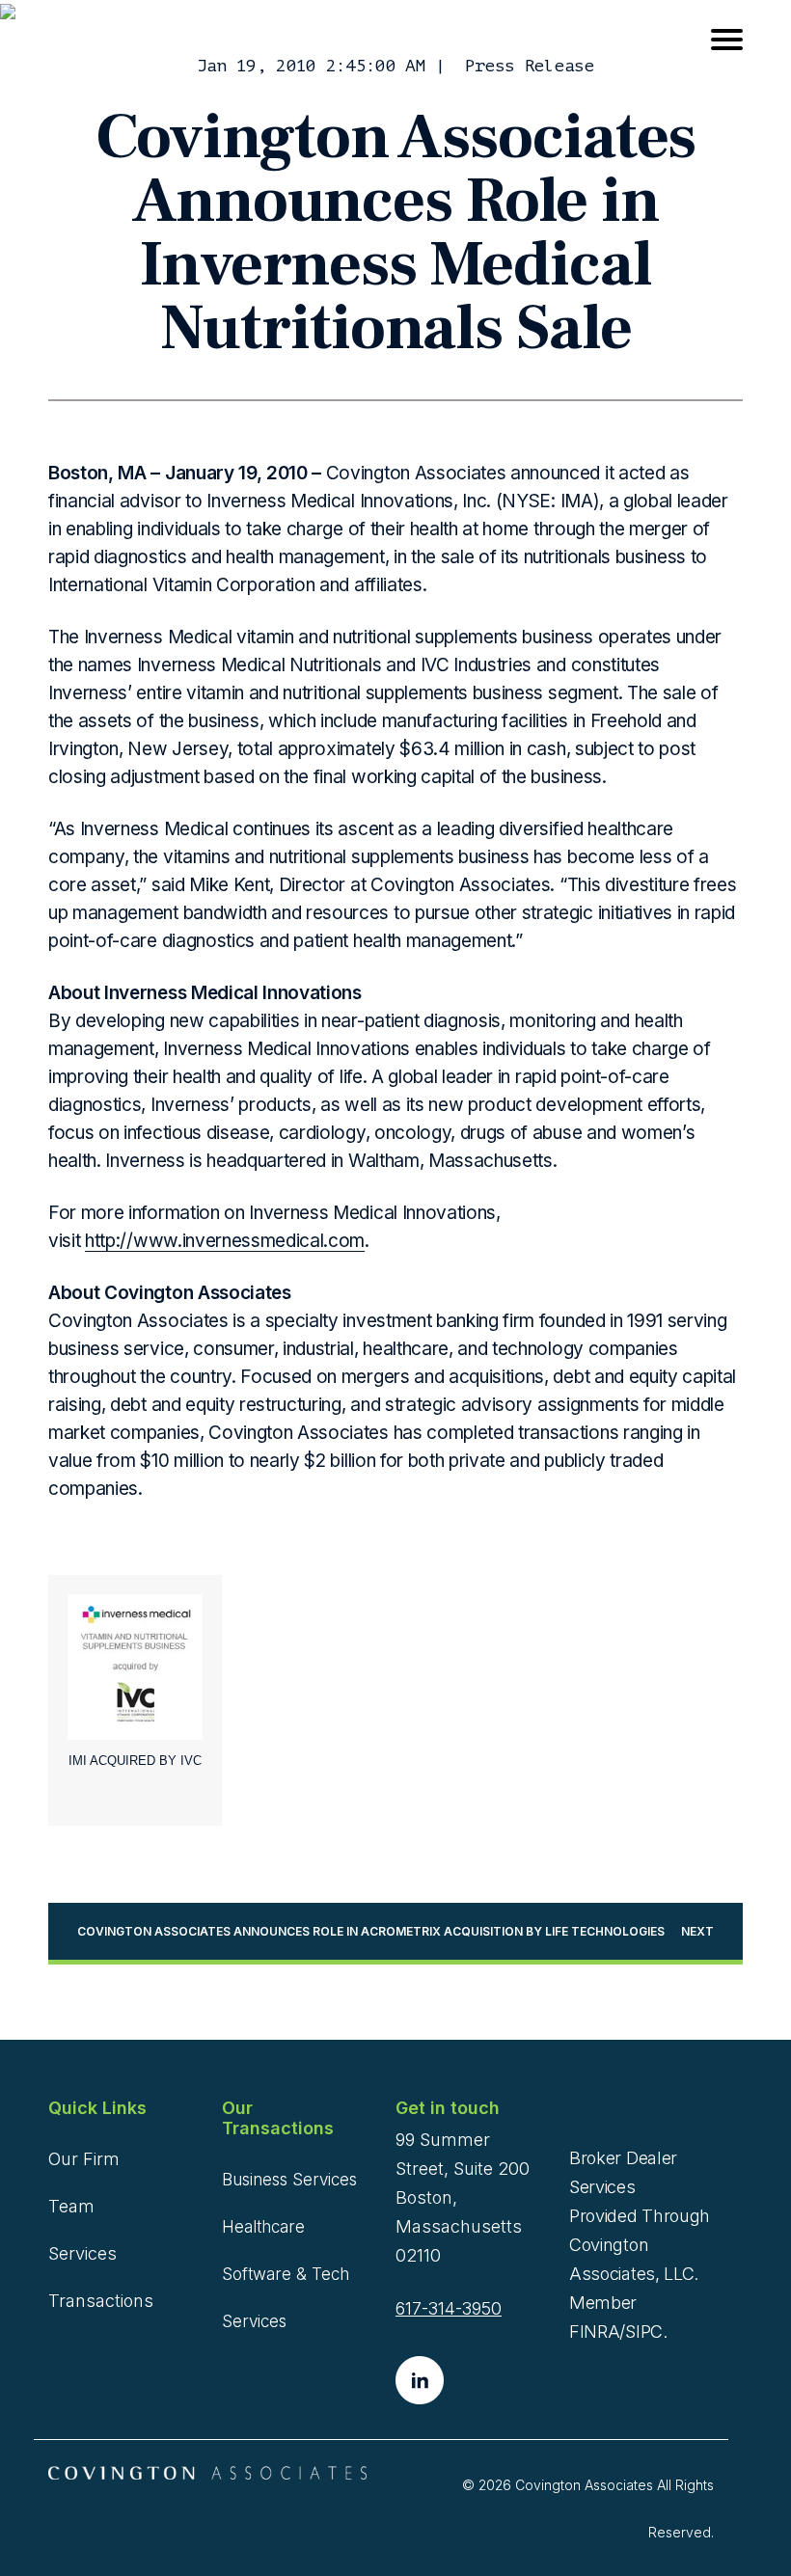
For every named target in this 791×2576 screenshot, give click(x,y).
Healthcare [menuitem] (263, 2227)
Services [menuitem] (82, 2253)
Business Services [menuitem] (289, 2180)
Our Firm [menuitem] (84, 2159)
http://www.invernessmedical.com (225, 1241)
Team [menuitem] (71, 2206)
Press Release (530, 66)
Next (697, 1931)
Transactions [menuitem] (101, 2301)
